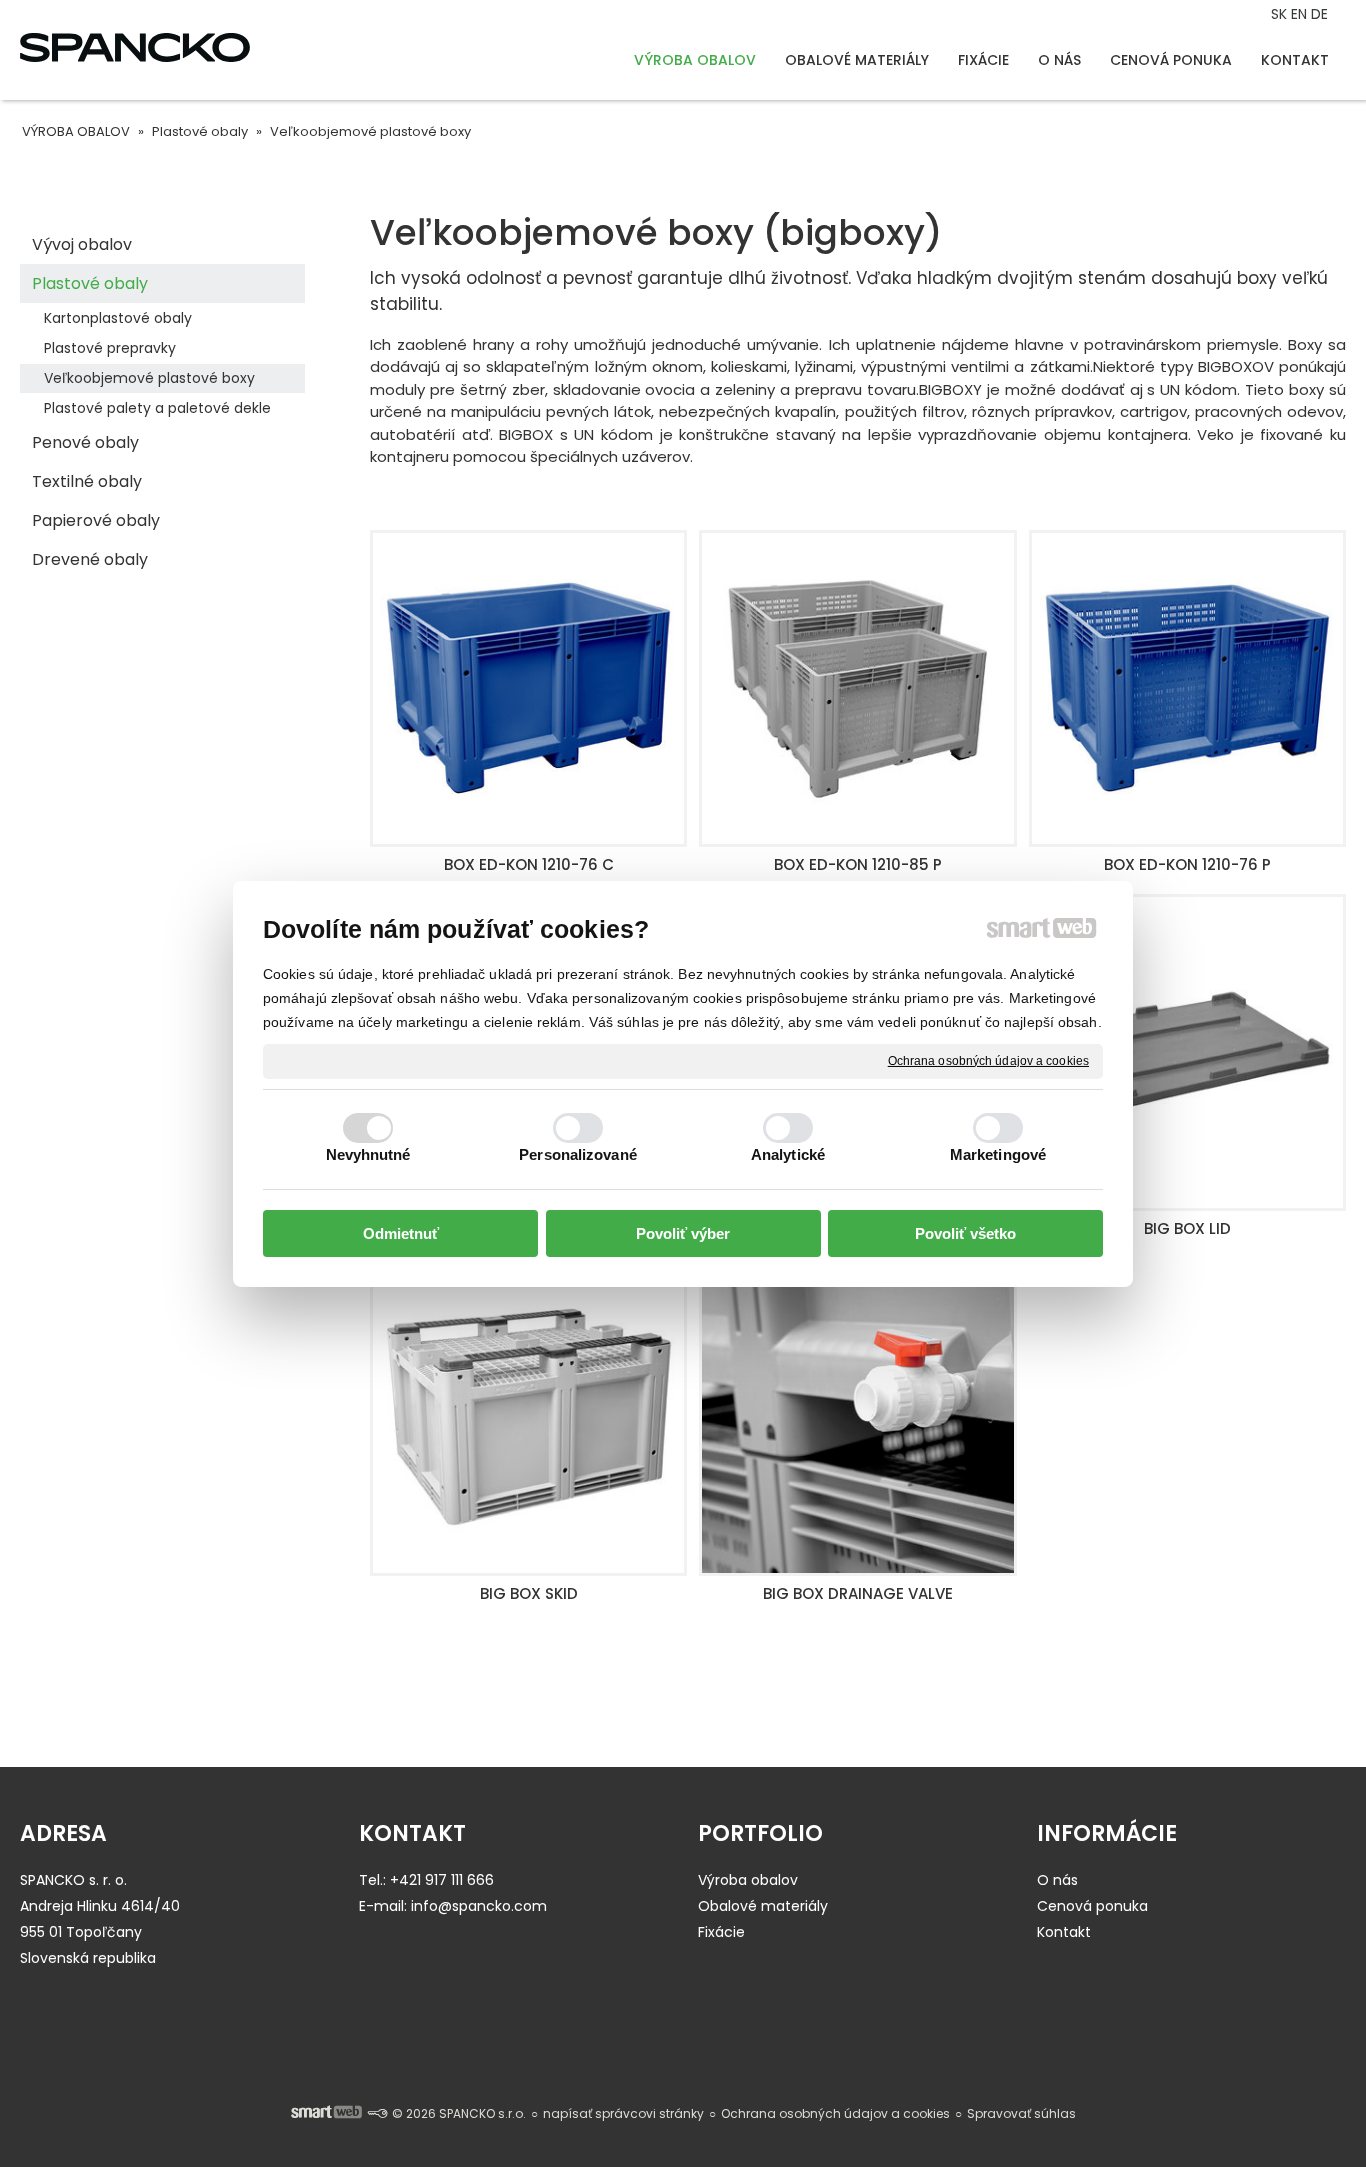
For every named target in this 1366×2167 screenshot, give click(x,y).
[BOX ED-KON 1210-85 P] (857, 688)
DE (1321, 14)
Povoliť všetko (965, 1233)
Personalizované (578, 1154)
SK (1281, 14)
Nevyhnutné (368, 1154)
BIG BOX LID (1187, 1228)
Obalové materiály (763, 1906)
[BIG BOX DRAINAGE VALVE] (857, 1416)
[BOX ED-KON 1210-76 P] (1187, 688)
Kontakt (1064, 1932)
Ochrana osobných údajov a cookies (988, 1060)
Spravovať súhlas (1021, 2113)
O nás (1057, 1880)
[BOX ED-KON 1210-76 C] (528, 688)
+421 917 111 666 (442, 1880)
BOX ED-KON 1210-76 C (529, 864)
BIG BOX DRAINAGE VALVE (858, 1593)
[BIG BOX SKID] (528, 1416)
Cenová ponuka (1092, 1906)
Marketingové (998, 1154)
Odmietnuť (401, 1233)
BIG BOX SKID (529, 1593)
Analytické (788, 1154)
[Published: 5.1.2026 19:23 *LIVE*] (377, 2113)
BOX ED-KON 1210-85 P (858, 864)
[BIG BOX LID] (1187, 1052)
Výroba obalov (748, 1880)
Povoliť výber (683, 1233)
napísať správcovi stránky (623, 2113)
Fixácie (721, 1932)
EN (1301, 14)
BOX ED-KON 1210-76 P (1187, 864)
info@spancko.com (479, 1906)
